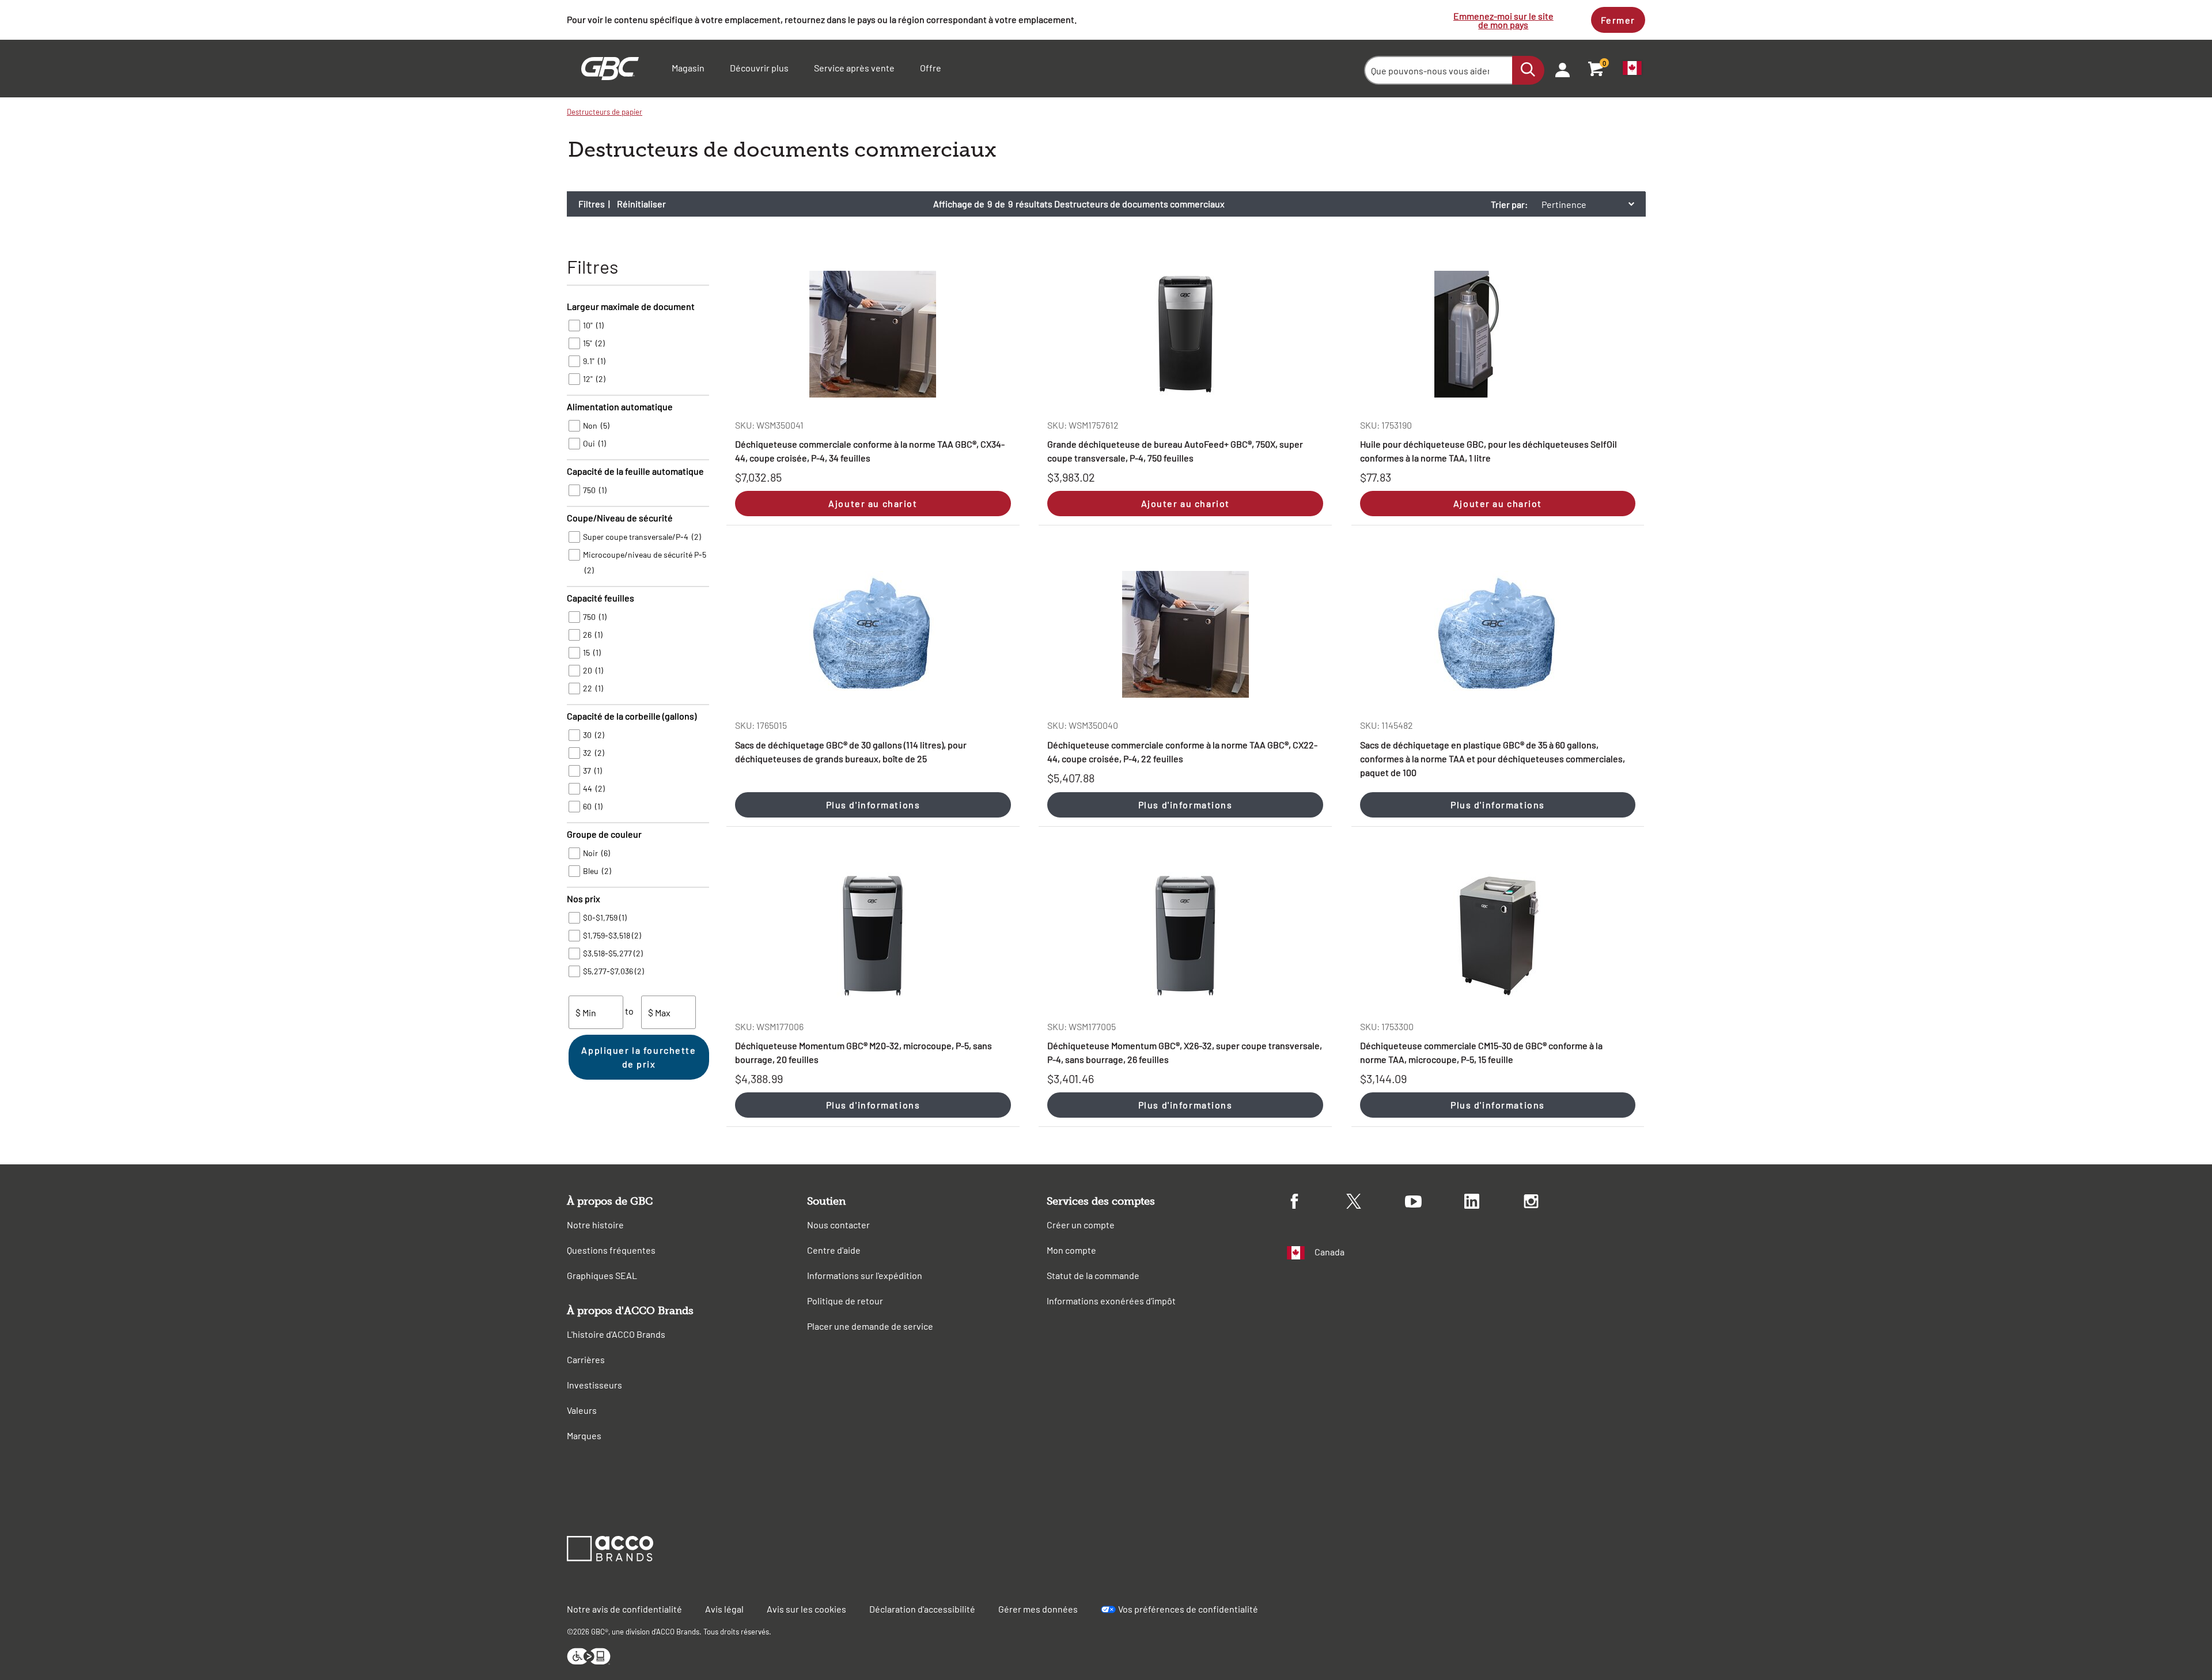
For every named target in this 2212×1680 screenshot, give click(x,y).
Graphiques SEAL (602, 1275)
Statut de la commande (1093, 1275)
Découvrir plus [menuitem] (759, 68)
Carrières (586, 1359)
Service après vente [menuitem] (854, 68)
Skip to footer (3, 3)
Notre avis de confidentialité (624, 1609)
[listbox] (1591, 204)
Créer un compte (1081, 1225)
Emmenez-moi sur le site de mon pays (1503, 20)
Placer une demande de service (870, 1326)
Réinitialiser (641, 204)
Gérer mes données (1038, 1609)
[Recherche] (1528, 70)
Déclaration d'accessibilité (922, 1609)
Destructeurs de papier (605, 112)
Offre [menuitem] (931, 68)
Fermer (1618, 20)
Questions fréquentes (611, 1250)
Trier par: (1509, 204)
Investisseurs (594, 1385)
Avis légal (724, 1609)
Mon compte (1071, 1250)
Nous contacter (838, 1225)
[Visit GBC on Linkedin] (1494, 1203)
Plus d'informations (873, 805)
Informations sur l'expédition (865, 1275)
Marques (584, 1435)
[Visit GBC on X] (1376, 1203)
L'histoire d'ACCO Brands (616, 1334)
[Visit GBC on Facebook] (1317, 1203)
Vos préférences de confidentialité (1188, 1609)
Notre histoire (595, 1225)
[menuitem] (1559, 69)
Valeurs (582, 1410)
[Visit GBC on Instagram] (1553, 1203)
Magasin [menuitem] (688, 68)
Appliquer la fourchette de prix (639, 1057)
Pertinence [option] (1564, 204)
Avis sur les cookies (806, 1609)
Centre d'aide (834, 1250)
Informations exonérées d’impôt (1111, 1301)
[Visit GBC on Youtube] (1435, 1203)
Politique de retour (845, 1301)
